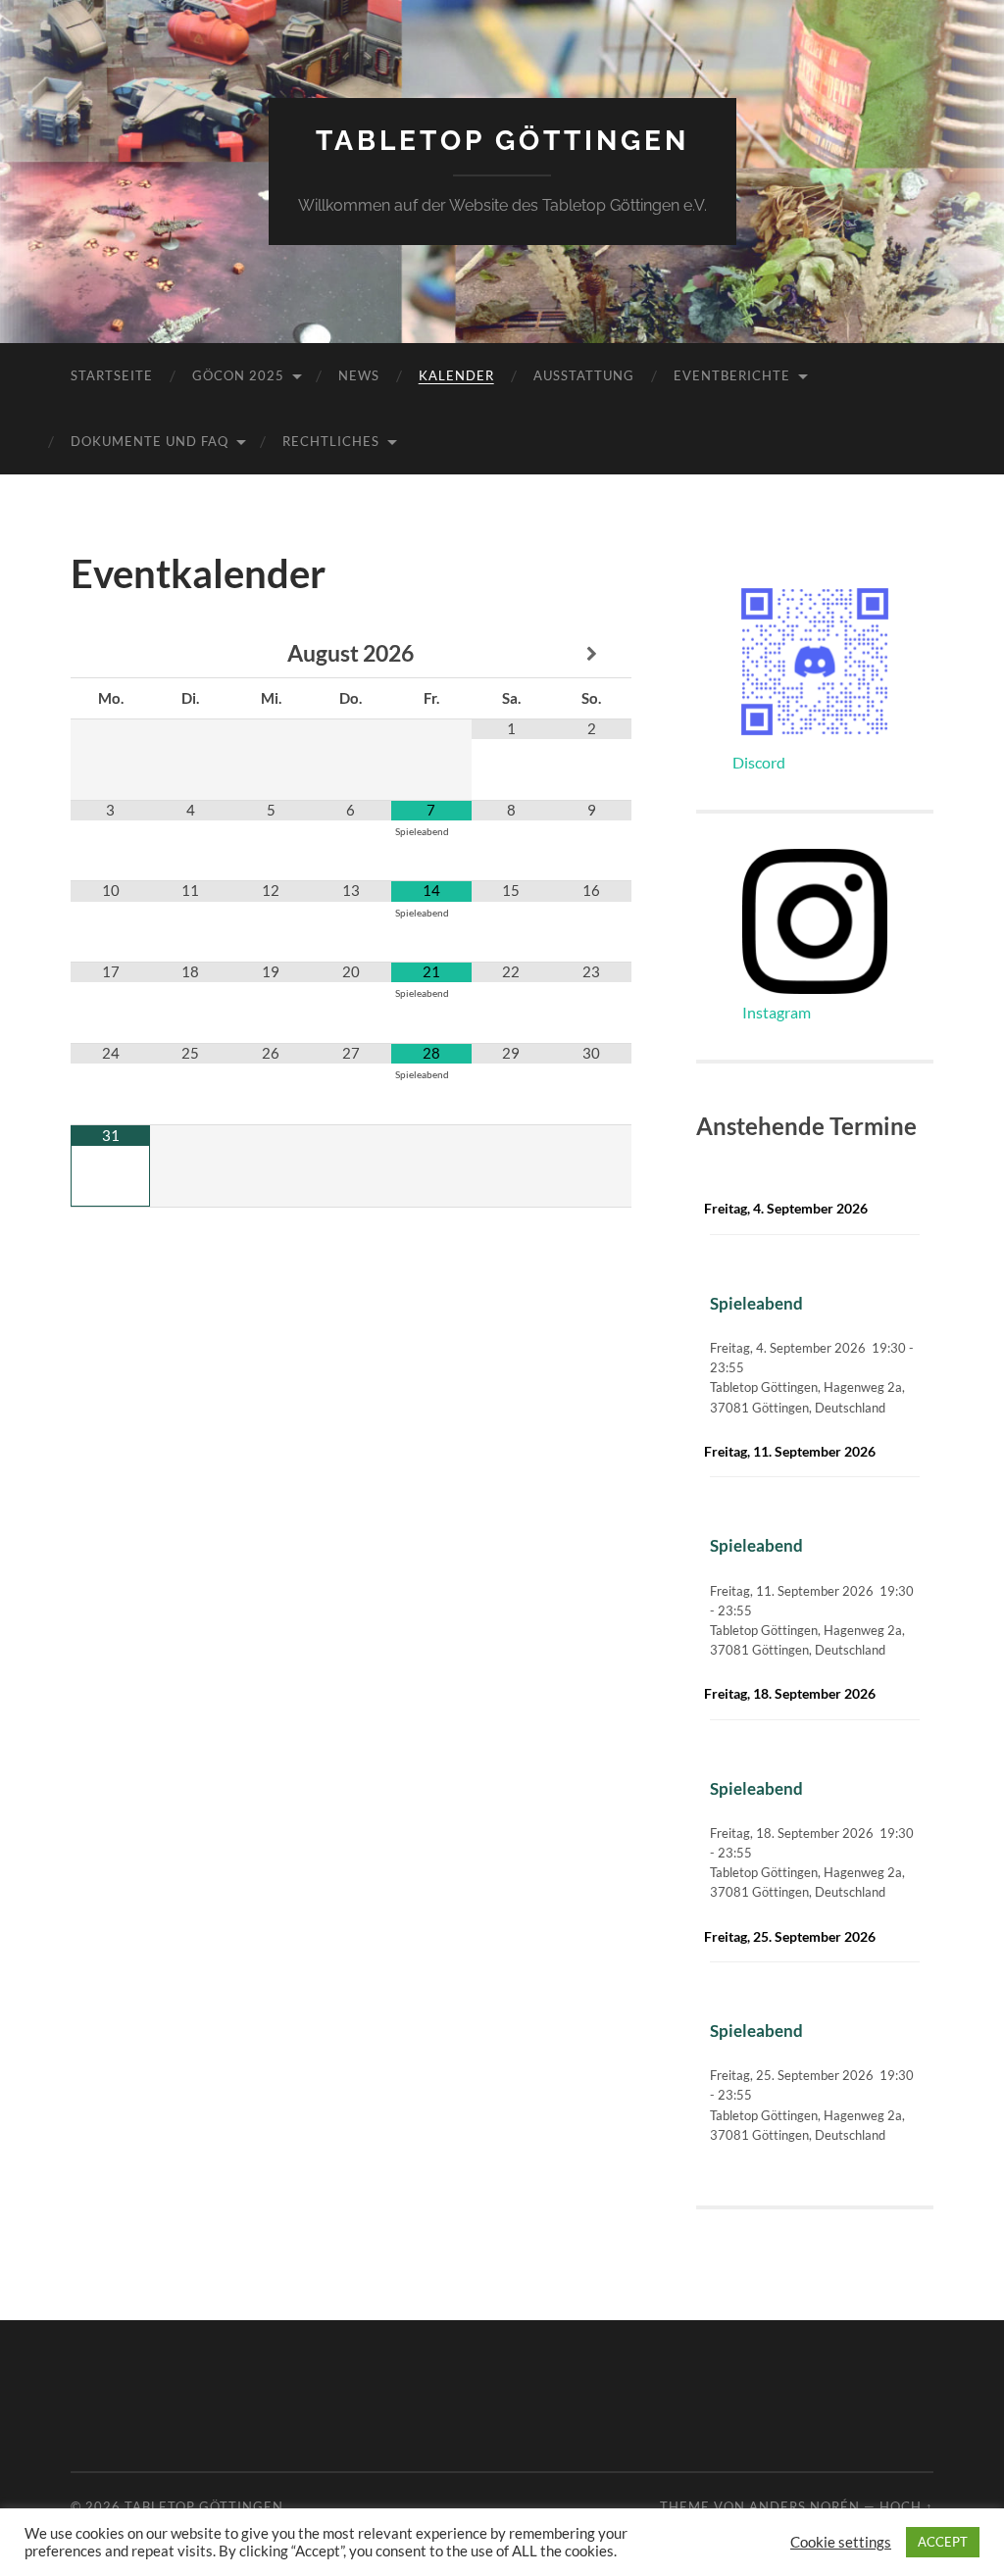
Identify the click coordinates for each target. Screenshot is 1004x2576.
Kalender (456, 375)
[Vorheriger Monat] (111, 654)
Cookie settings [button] (841, 2542)
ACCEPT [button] (943, 2542)
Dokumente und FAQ (150, 441)
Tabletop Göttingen (502, 141)
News (359, 375)
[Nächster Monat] (591, 654)
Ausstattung (584, 375)
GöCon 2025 (238, 375)
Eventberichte (732, 375)
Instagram (777, 1012)
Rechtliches (331, 441)
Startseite (112, 375)
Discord (759, 762)
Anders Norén (804, 2506)
